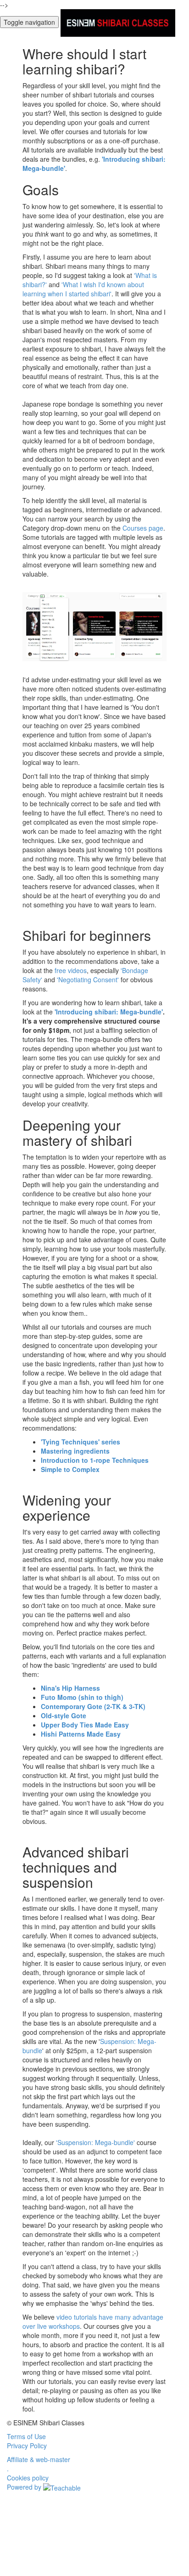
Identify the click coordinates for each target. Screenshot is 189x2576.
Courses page (143, 528)
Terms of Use (26, 2436)
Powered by (25, 2487)
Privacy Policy (27, 2446)
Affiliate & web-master (39, 2459)
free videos (71, 970)
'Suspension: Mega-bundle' (95, 2142)
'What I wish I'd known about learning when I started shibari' (83, 289)
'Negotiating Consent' (88, 979)
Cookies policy (28, 2478)
